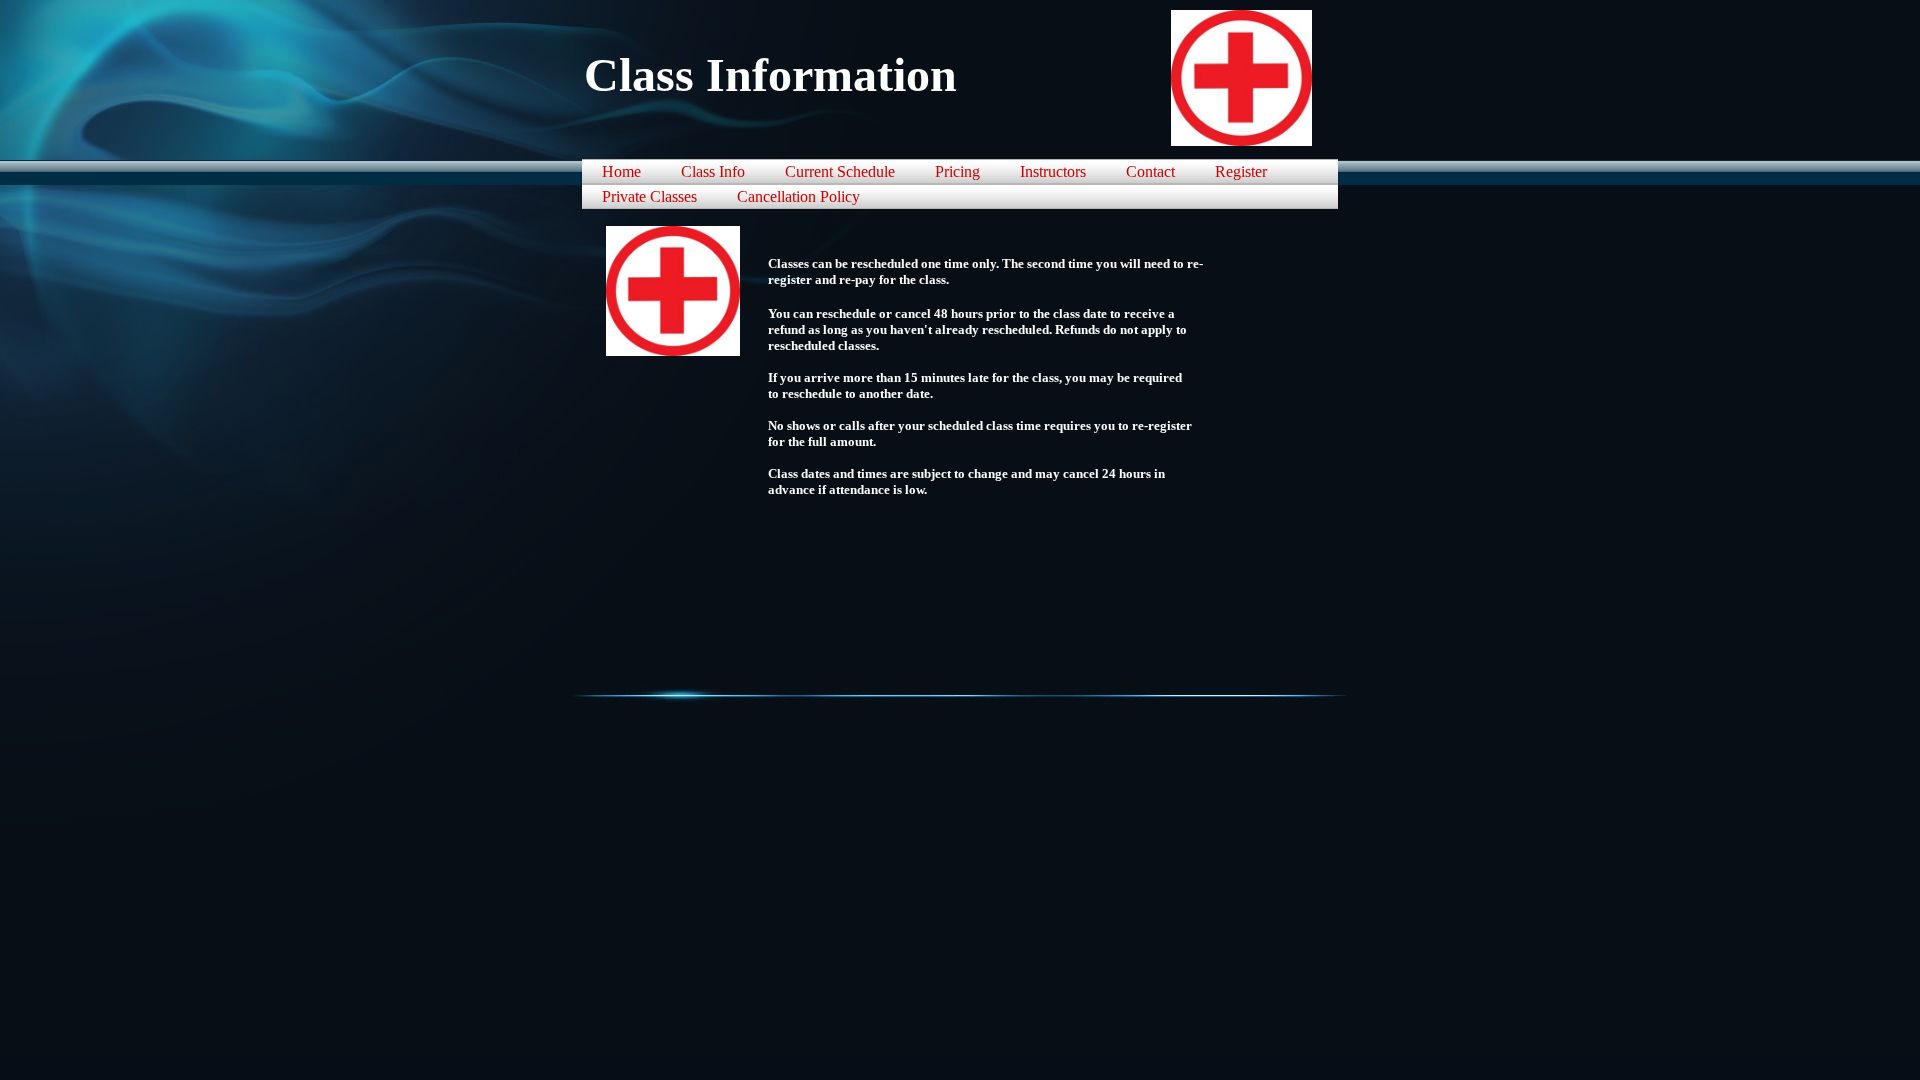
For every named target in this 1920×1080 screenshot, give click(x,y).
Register (1241, 171)
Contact (1150, 171)
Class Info (713, 171)
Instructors (1053, 171)
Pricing (957, 171)
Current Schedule (840, 171)
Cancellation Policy (798, 196)
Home (621, 171)
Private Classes (649, 196)
